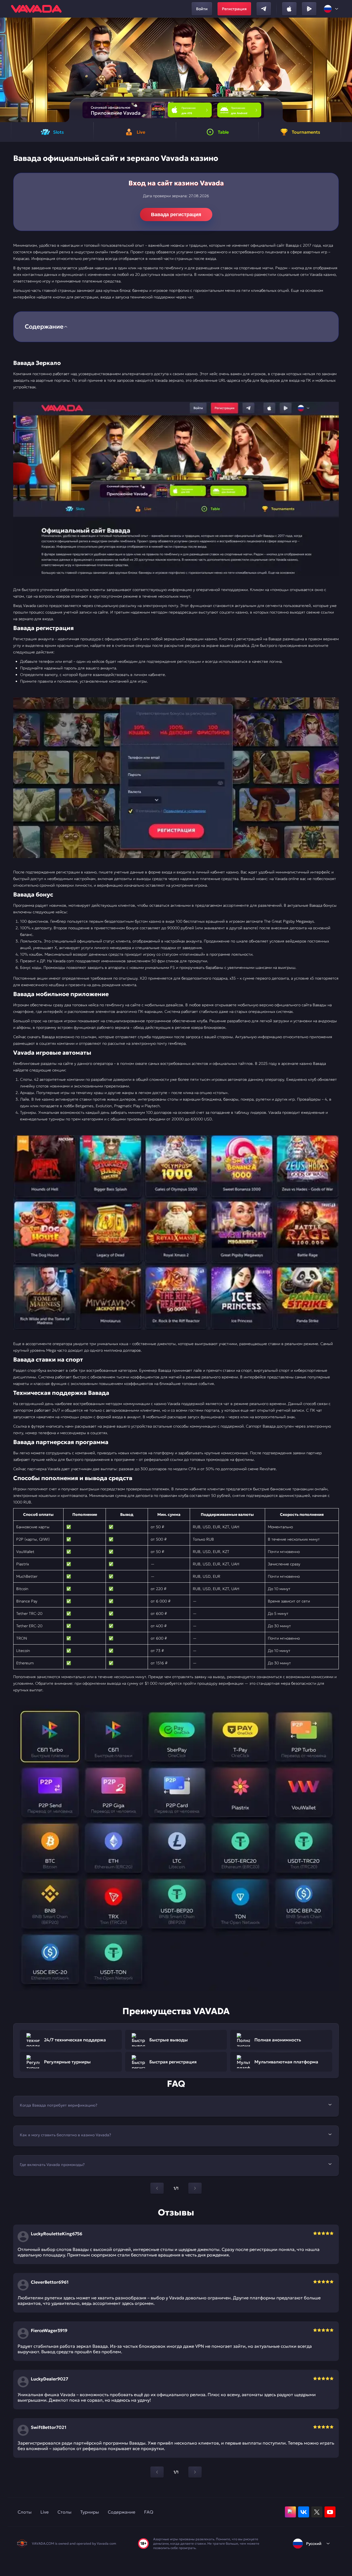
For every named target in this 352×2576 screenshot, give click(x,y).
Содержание (122, 2512)
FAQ (149, 2512)
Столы (64, 2512)
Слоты (25, 2512)
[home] (36, 9)
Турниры (90, 2512)
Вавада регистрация (176, 215)
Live (45, 2512)
